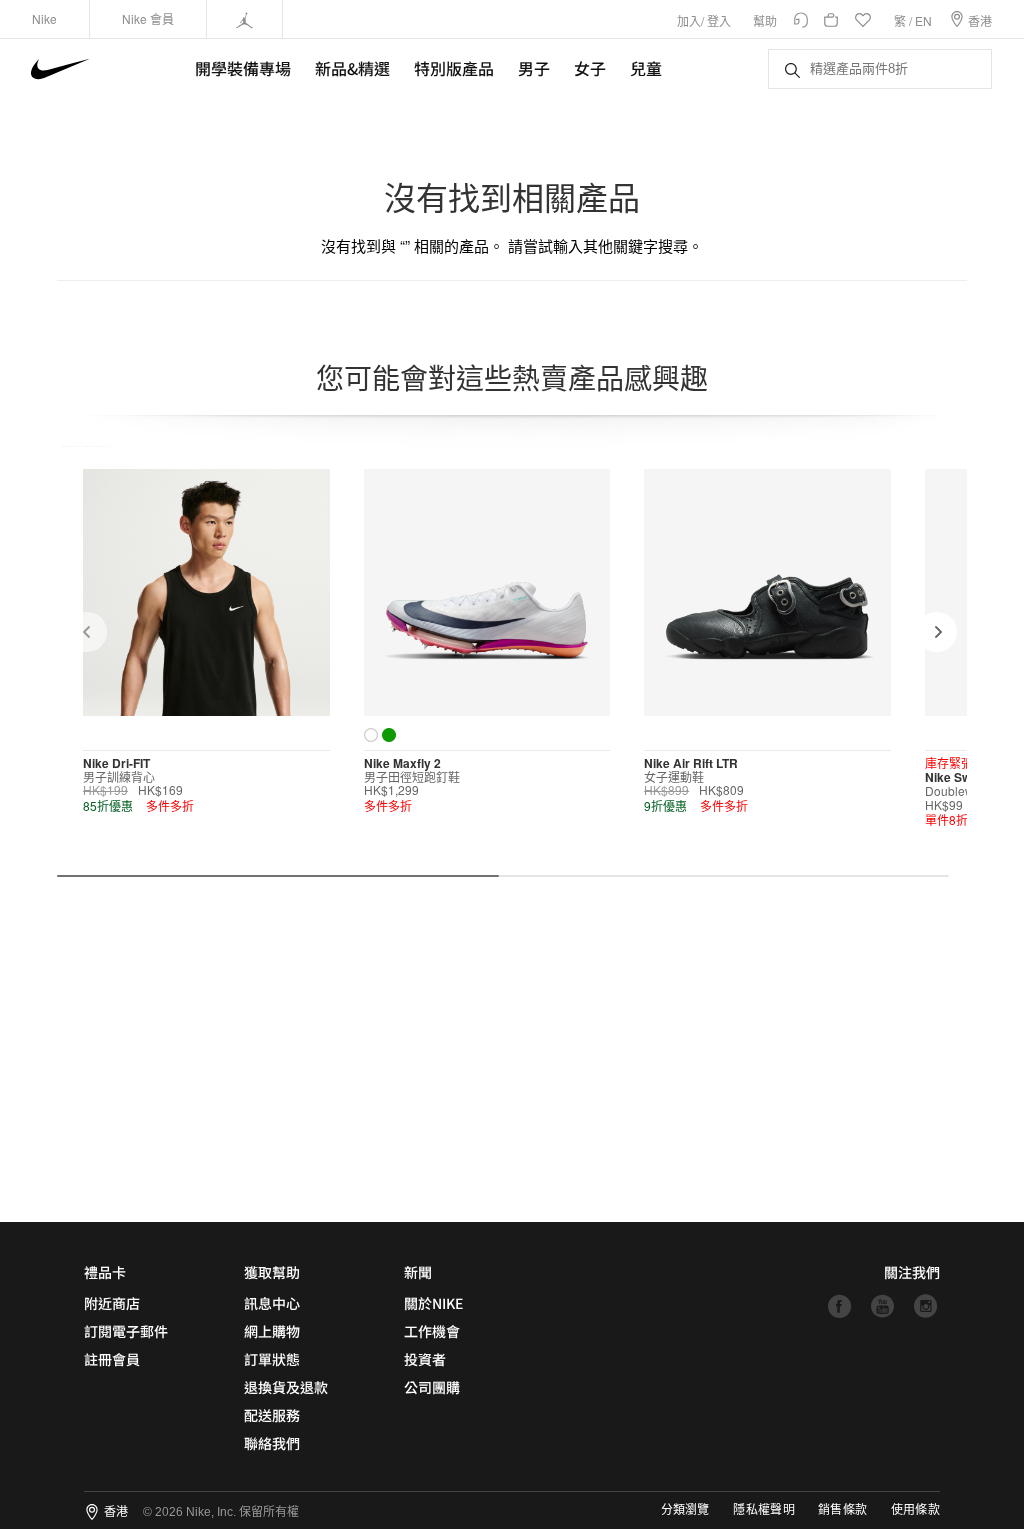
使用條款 (915, 1510)
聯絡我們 (272, 1443)
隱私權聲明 (764, 1510)
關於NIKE (433, 1303)
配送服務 (272, 1415)
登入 (719, 20)
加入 (689, 20)
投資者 (425, 1359)
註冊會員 (112, 1359)
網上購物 (272, 1331)
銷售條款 (842, 1510)
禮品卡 (105, 1272)
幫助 (765, 20)
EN (923, 20)
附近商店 (112, 1303)
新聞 (418, 1272)
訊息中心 (272, 1303)
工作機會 (432, 1331)
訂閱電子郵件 (126, 1331)
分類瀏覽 (685, 1510)
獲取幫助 (272, 1272)
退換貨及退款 (286, 1387)
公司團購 (432, 1387)
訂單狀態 (272, 1359)
